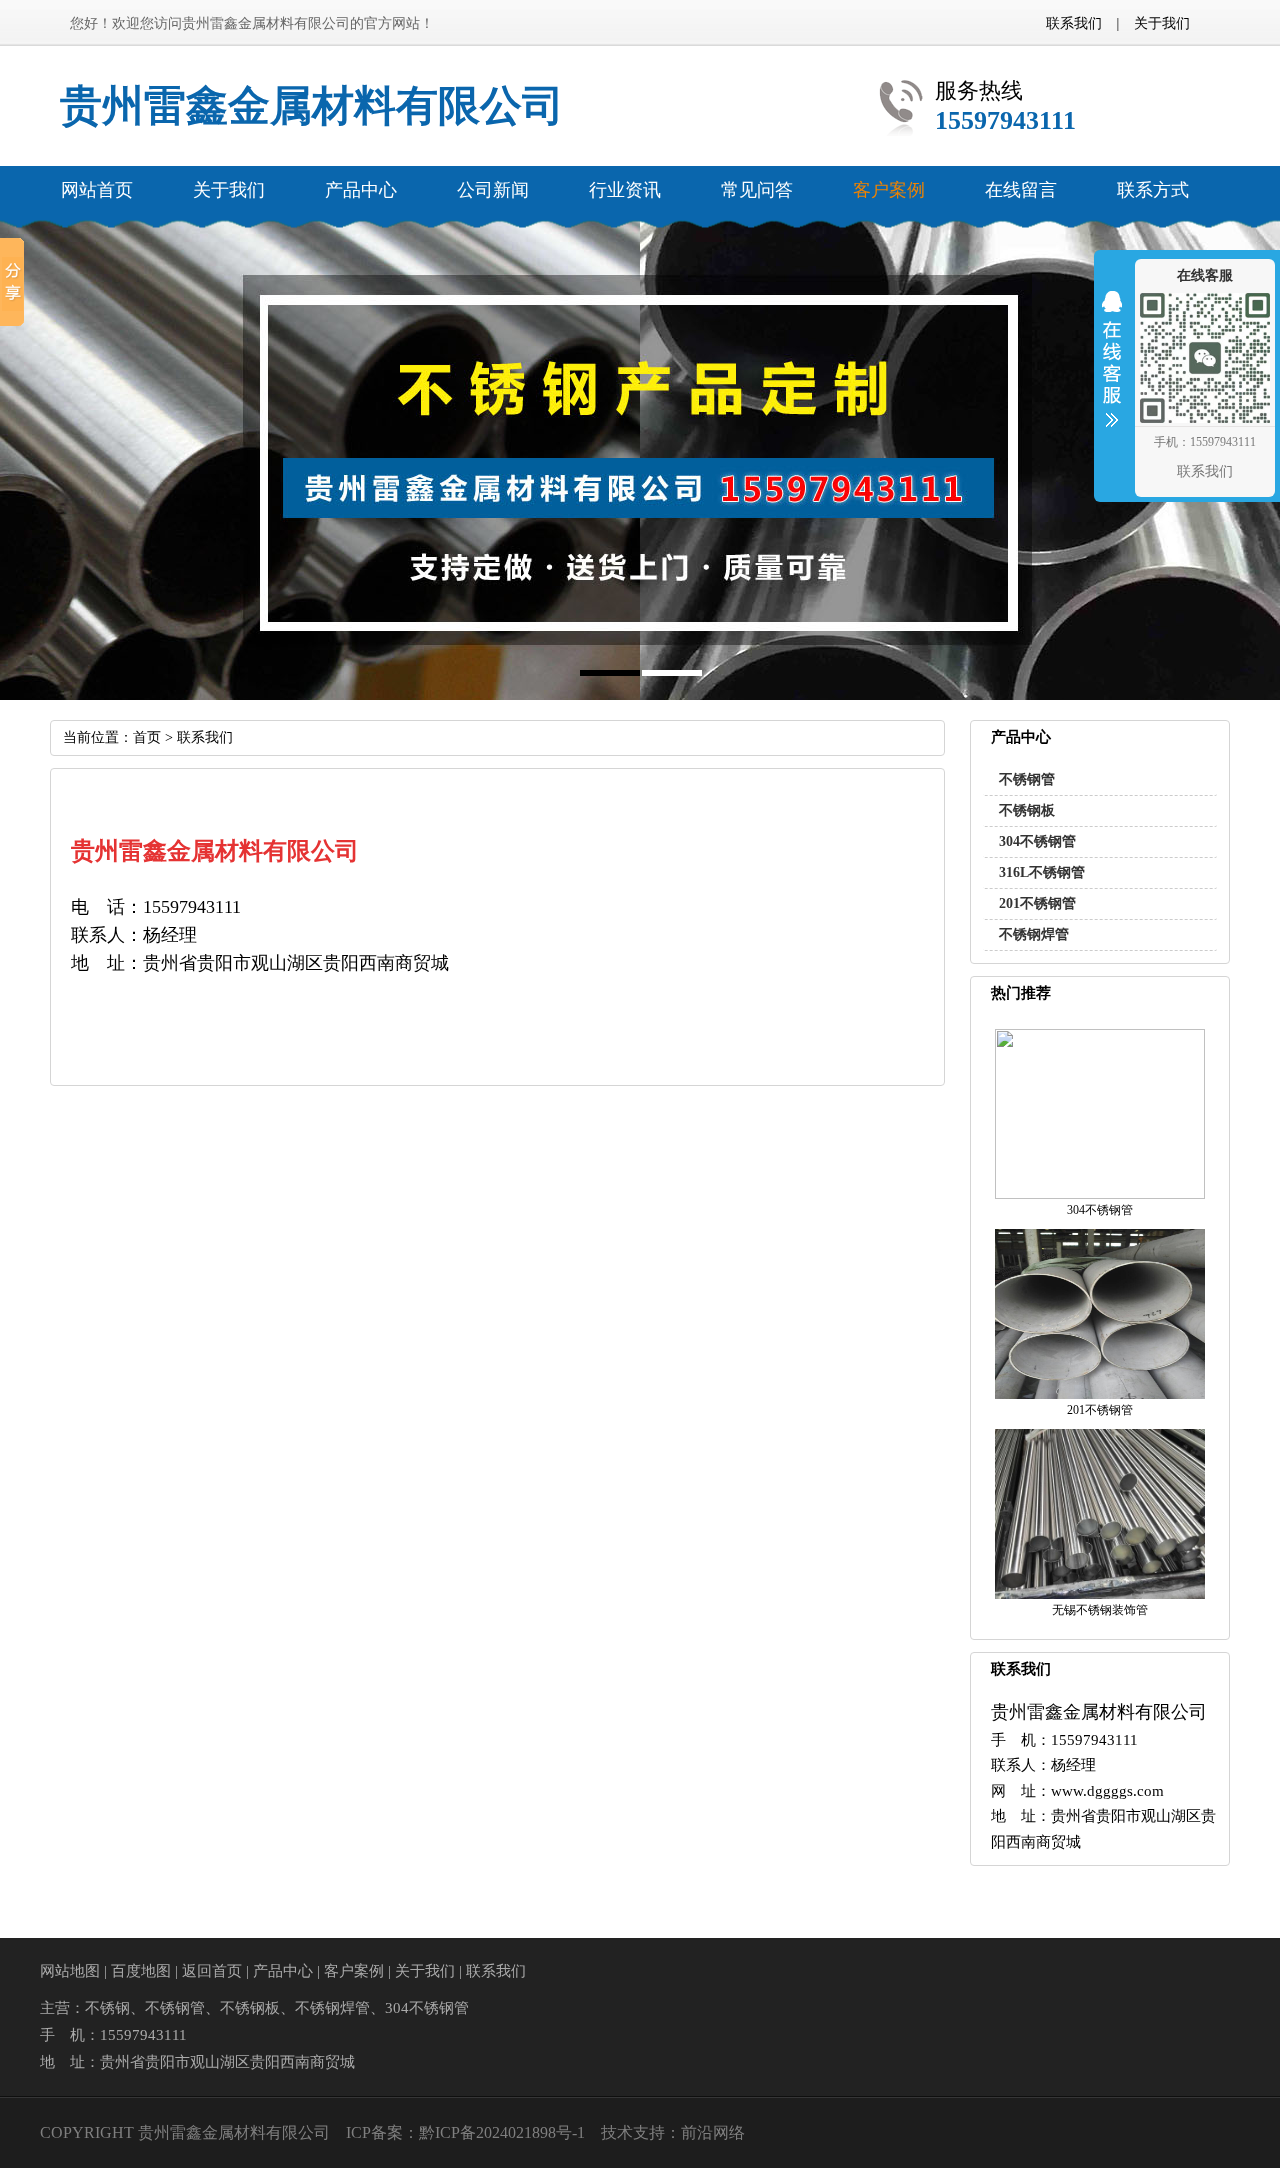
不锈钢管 (1027, 779)
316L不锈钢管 (1042, 872)
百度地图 (141, 1971)
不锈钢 (107, 2008)
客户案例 (354, 1971)
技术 (617, 2132)
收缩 (1112, 372)
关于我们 (1162, 23)
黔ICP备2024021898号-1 (502, 2132)
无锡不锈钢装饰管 (1100, 1610)
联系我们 (1074, 23)
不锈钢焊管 (1034, 934)
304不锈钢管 (1037, 841)
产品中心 (283, 1971)
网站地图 (70, 1971)
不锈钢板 (1027, 810)
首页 (147, 737)
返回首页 (212, 1971)
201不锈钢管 (1037, 903)
